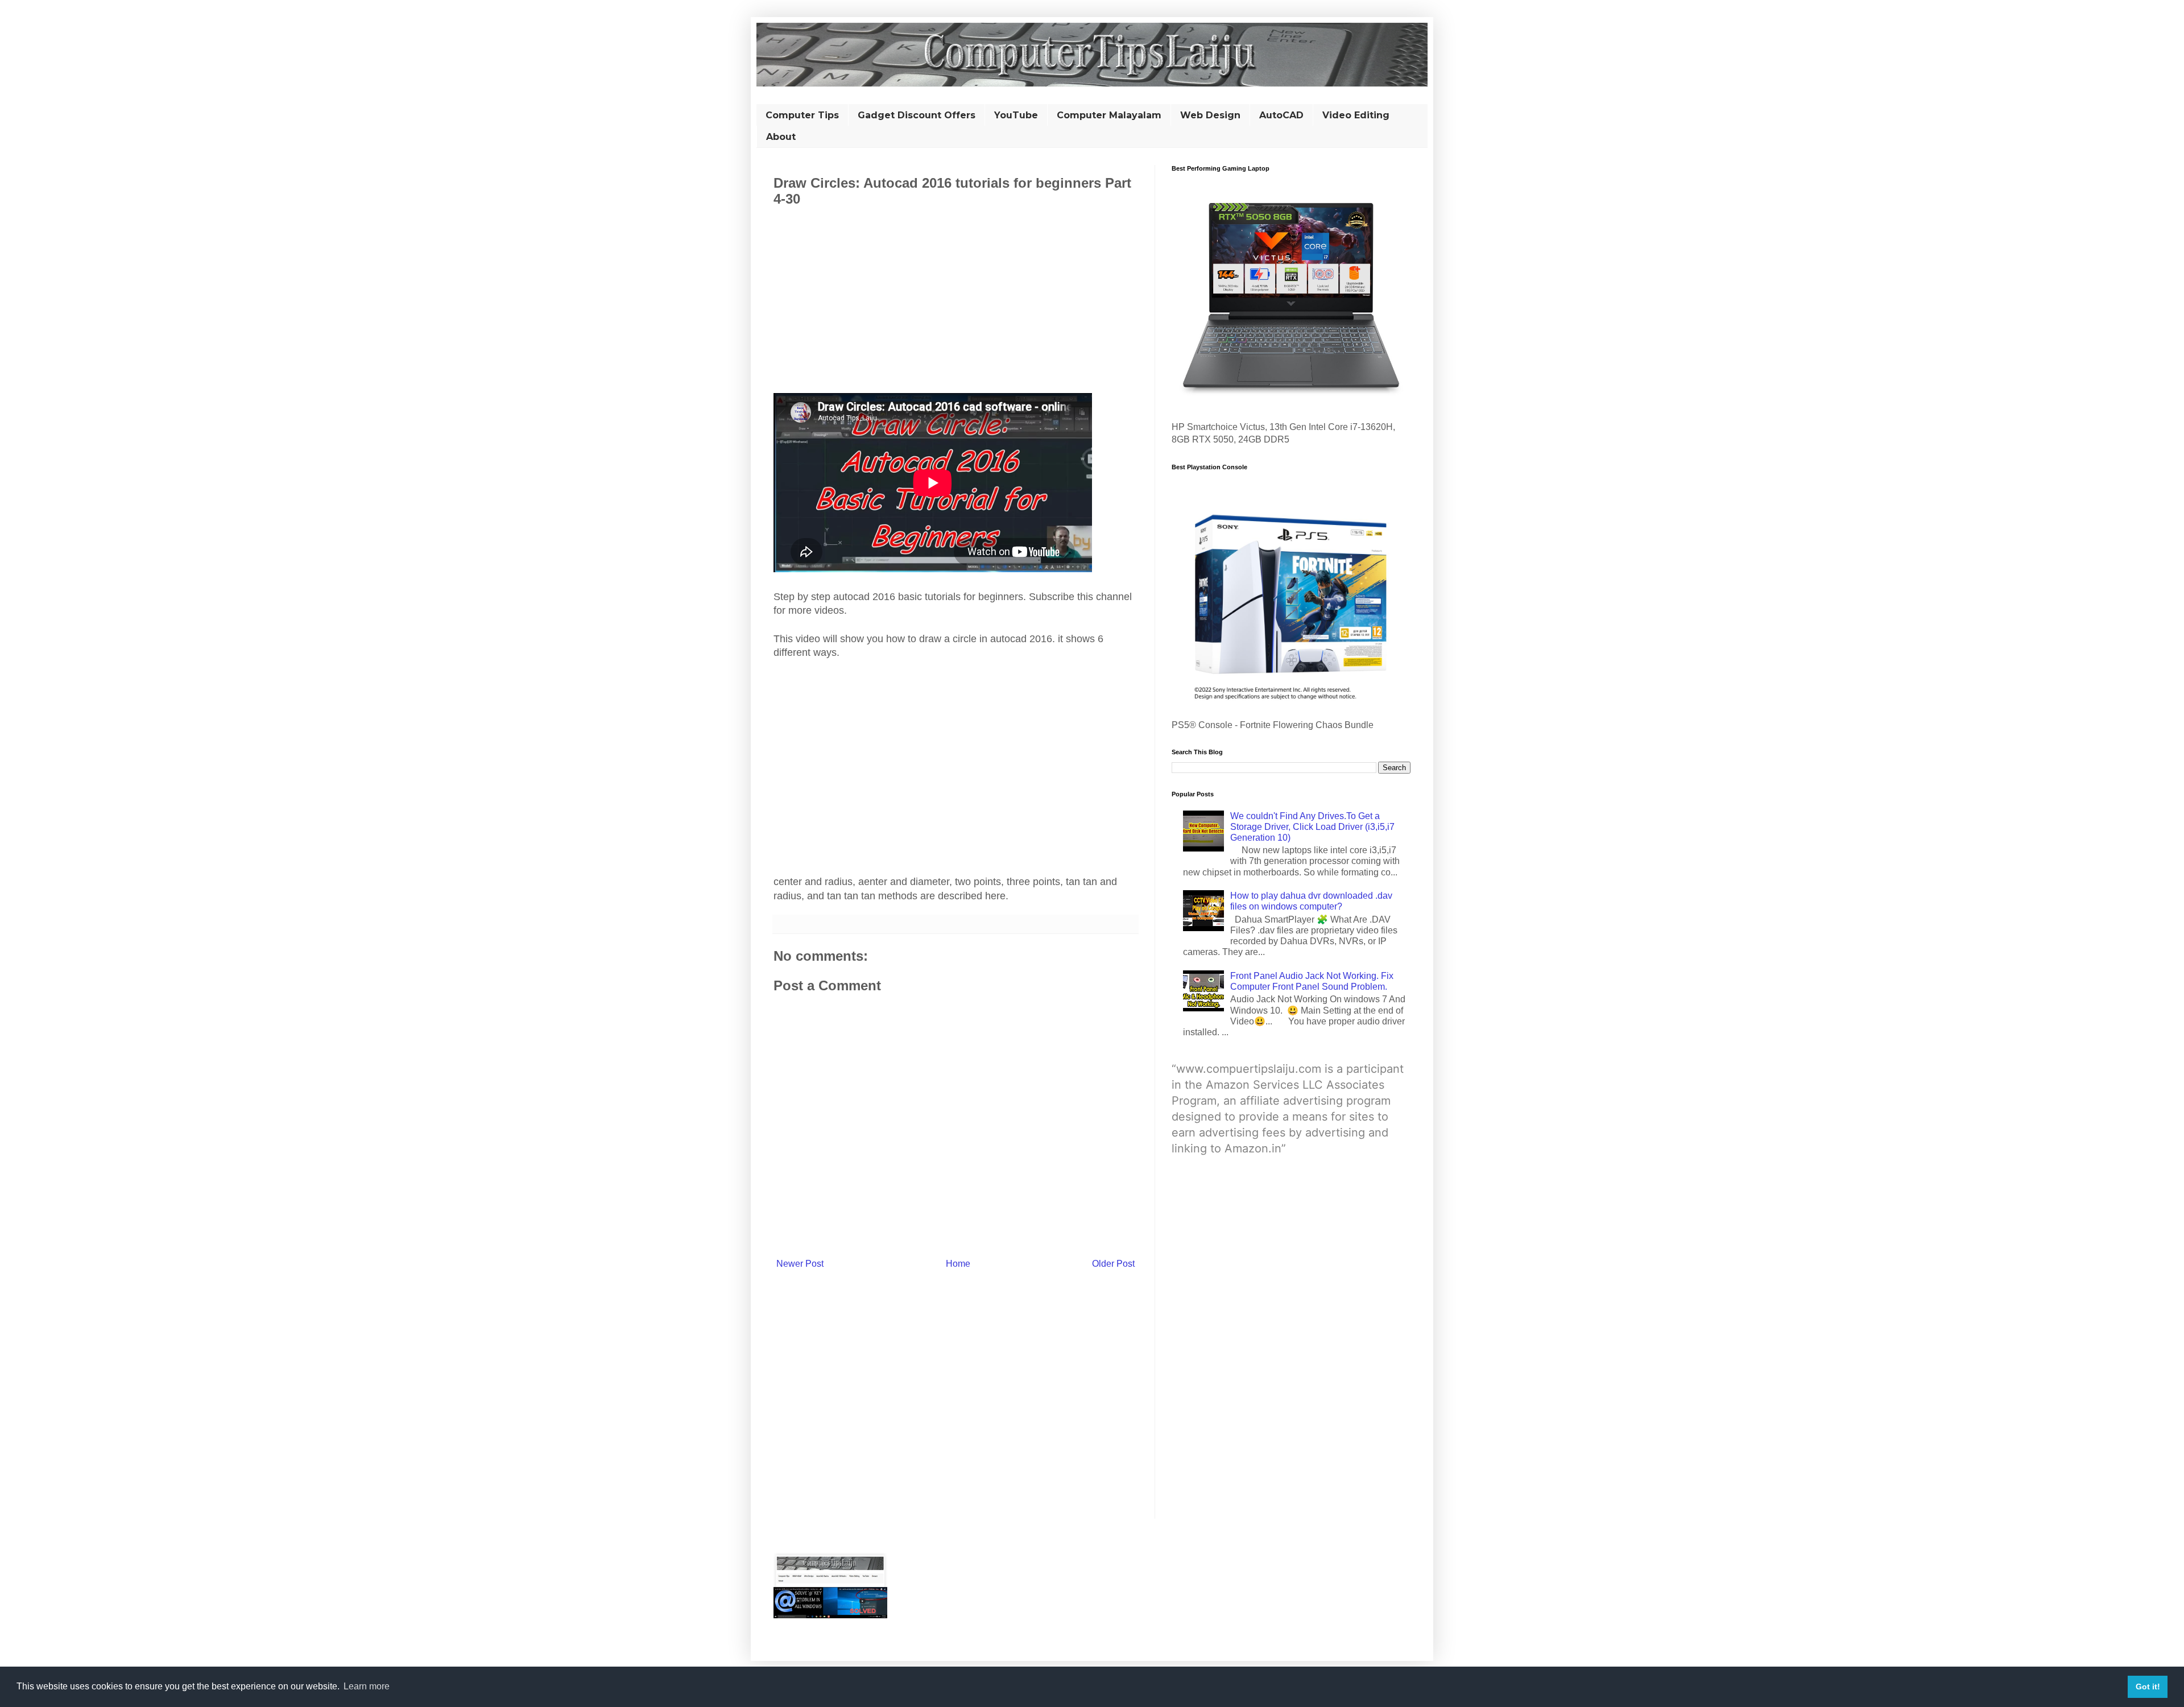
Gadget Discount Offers (917, 115)
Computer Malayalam (1109, 115)
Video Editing (1356, 115)
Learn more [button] (367, 1686)
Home (958, 1264)
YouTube (1016, 115)
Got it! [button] (2148, 1687)
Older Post (1113, 1264)
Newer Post (800, 1264)
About (781, 137)
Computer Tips (802, 115)
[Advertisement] (955, 299)
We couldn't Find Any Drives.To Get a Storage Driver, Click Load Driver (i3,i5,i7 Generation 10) (1312, 827)
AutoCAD (1281, 115)
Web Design (1210, 115)
